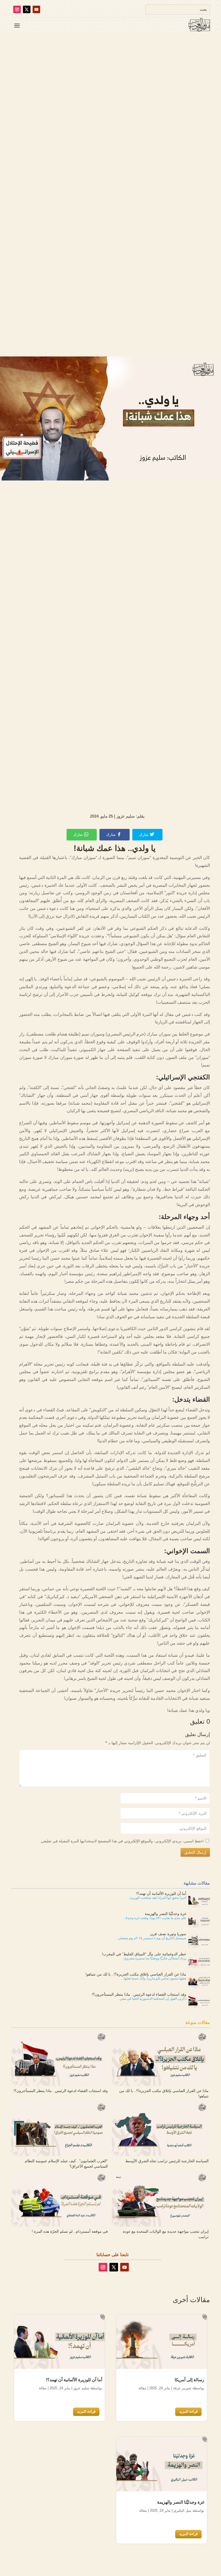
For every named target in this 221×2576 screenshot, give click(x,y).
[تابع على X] (27, 9)
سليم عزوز (81, 2388)
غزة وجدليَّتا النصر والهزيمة (181, 2502)
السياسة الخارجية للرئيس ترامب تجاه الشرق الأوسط (167, 2161)
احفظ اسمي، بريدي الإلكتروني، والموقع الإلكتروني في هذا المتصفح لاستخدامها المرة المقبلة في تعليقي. (122, 1841)
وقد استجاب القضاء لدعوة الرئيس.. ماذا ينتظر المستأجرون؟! (61, 2091)
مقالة (142, 2388)
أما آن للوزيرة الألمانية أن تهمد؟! (74, 2380)
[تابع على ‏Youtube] (36, 9)
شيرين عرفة (182, 2388)
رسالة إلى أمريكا (189, 2380)
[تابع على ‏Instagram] (17, 9)
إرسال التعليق (195, 1852)
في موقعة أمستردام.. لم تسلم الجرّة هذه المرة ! (70, 2231)
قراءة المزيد (188, 2411)
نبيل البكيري (182, 2510)
